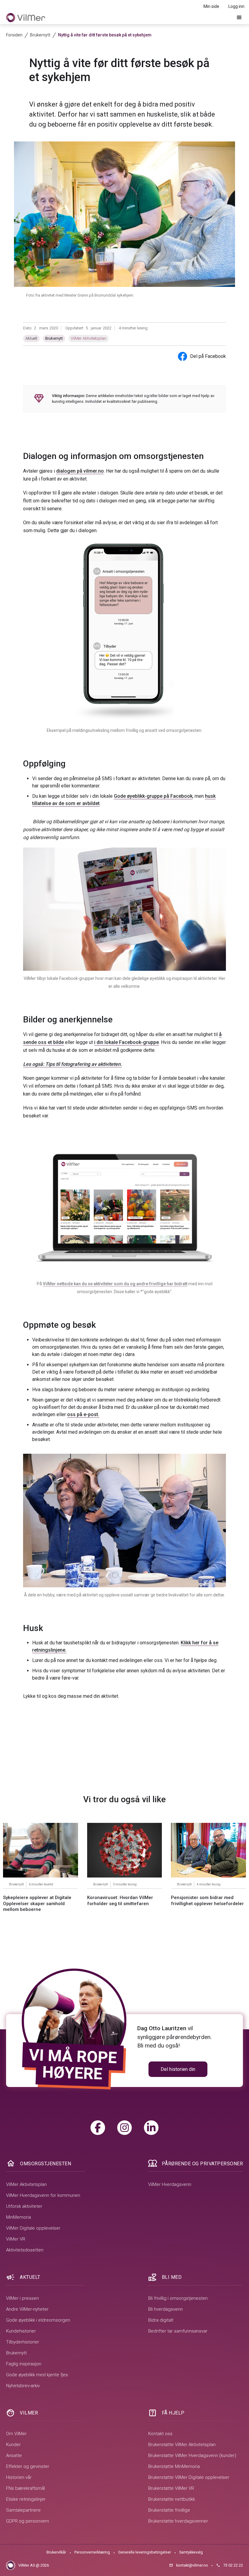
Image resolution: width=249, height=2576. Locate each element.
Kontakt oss (160, 2434)
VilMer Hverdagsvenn (170, 2184)
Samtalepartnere (23, 2510)
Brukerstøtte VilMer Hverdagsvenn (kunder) (192, 2455)
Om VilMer (16, 2434)
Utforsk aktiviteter (24, 2206)
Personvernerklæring (92, 2552)
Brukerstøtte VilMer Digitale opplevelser (189, 2477)
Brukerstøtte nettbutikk (172, 2499)
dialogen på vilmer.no (80, 471)
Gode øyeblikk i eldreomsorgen (38, 2320)
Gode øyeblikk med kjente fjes (37, 2375)
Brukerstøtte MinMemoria (174, 2466)
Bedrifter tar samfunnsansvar (178, 2331)
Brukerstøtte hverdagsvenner (178, 2521)
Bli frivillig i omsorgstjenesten (178, 2298)
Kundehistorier (21, 2331)
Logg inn (236, 6)
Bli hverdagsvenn (165, 2309)
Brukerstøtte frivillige (169, 2510)
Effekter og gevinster (28, 2466)
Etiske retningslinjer (26, 2499)
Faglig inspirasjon (24, 2364)
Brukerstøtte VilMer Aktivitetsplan (182, 2445)
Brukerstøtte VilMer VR (171, 2488)
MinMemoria (19, 2217)
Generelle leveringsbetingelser (145, 2552)
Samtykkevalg (191, 2552)
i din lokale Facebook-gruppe (126, 1042)
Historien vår (19, 2477)
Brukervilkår (56, 2552)
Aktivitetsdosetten (25, 2250)
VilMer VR (16, 2239)
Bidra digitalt (161, 2320)
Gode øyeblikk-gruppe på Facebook (153, 796)
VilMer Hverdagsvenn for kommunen (43, 2195)
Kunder (13, 2445)
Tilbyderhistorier (23, 2342)
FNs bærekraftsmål (26, 2488)
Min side (211, 6)
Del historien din (178, 2069)
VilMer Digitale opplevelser (33, 2228)
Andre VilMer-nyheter (27, 2309)
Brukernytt (54, 338)
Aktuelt (31, 338)
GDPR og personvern (27, 2521)
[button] (239, 18)
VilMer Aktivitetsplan (89, 338)
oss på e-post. (83, 1414)
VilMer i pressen (22, 2298)
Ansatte (14, 2455)
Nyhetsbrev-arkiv (23, 2386)
